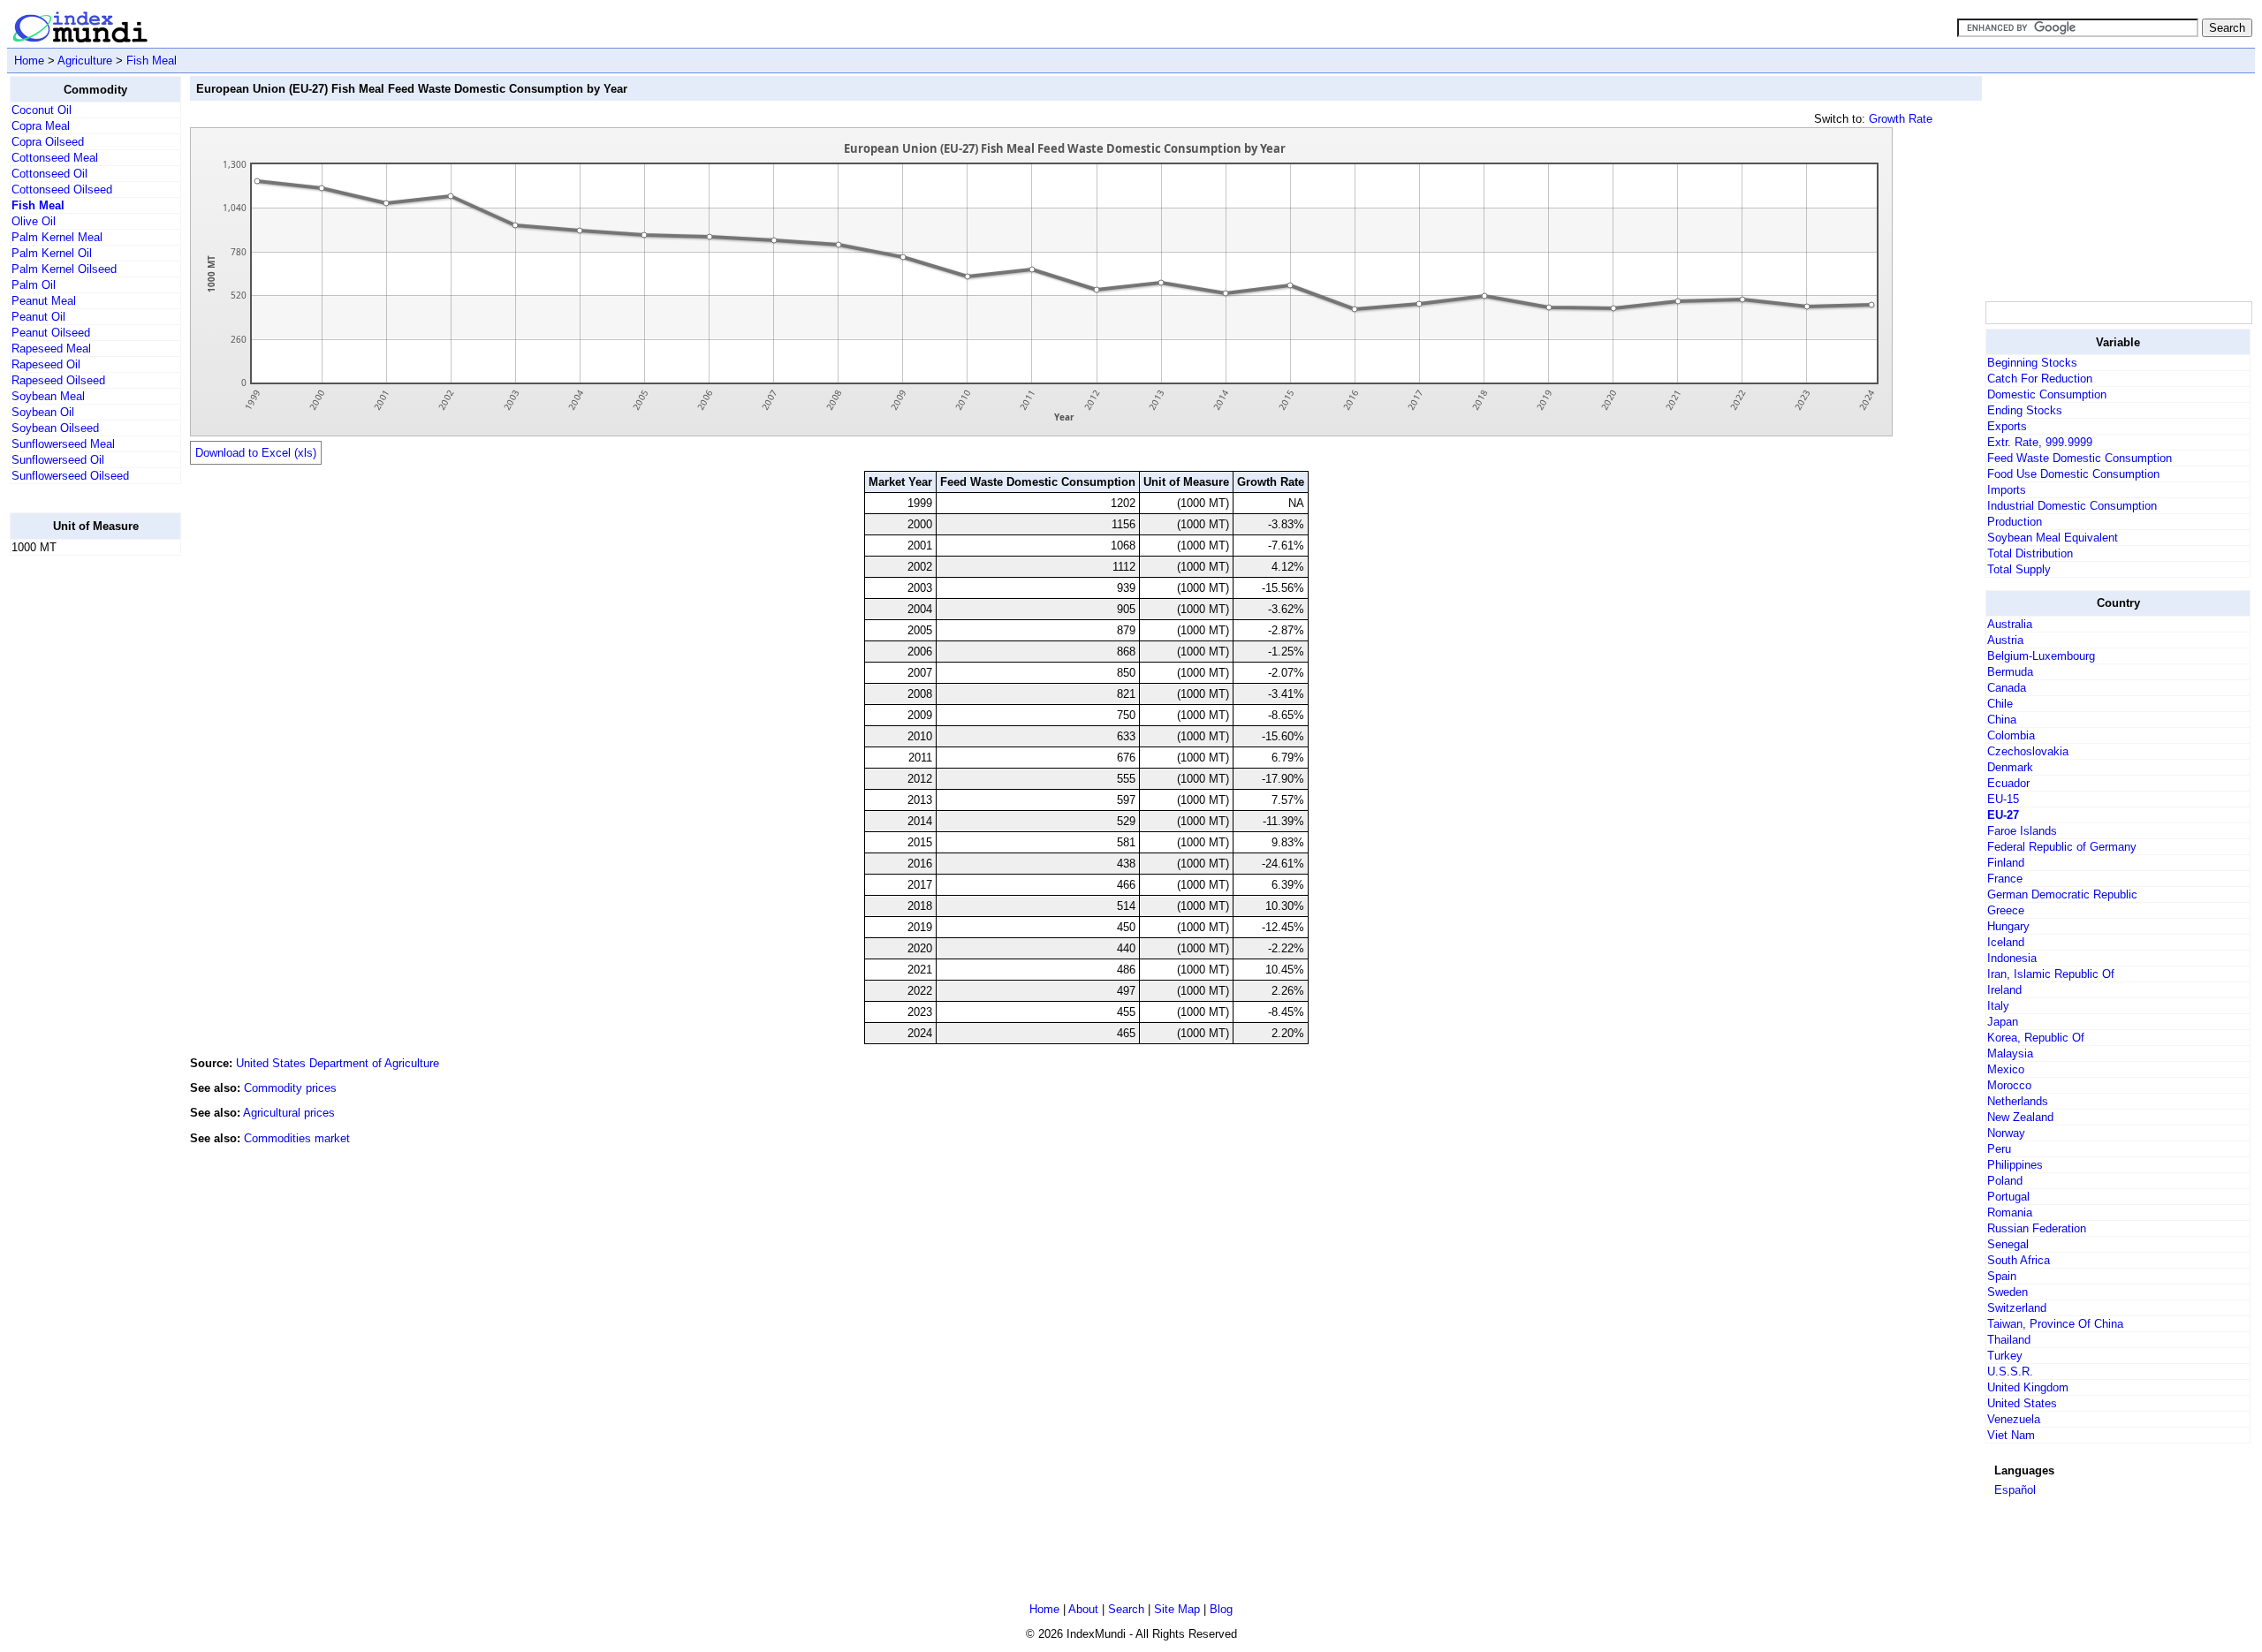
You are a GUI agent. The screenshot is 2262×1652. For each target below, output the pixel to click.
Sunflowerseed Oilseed (70, 476)
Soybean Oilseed (55, 428)
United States (2022, 1403)
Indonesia (2012, 958)
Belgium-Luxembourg (2041, 656)
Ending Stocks (2025, 410)
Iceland (2006, 942)
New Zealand (2020, 1117)
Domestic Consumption (2047, 394)
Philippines (2015, 1165)
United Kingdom (2028, 1387)
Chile (2000, 704)
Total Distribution (2030, 553)
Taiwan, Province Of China (2055, 1324)
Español (2015, 1490)
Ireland (2004, 990)
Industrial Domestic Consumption (2072, 506)
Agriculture (85, 61)
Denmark (2010, 767)
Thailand (2009, 1340)
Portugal (2008, 1197)
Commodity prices (290, 1088)
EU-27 (2003, 815)
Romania (2010, 1212)
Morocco (2009, 1085)
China (2002, 720)
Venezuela (2014, 1419)
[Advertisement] (80, 835)
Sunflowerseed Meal (63, 444)
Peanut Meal (44, 301)
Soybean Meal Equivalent (2053, 538)
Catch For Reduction (2040, 379)
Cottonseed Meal (55, 158)
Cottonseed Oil (49, 174)
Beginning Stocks (2032, 363)
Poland (2005, 1181)
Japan (2003, 1022)
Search (1126, 1609)
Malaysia (2010, 1053)
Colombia (2011, 735)
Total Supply (2019, 569)
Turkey (2005, 1356)
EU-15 (2003, 799)
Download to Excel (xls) (256, 453)
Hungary (2008, 926)
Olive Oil (34, 221)
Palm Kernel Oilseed (64, 269)
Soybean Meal (48, 396)
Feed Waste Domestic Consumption (2080, 458)
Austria (2005, 640)
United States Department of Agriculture (338, 1063)
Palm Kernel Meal (57, 237)
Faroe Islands (2022, 831)
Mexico (2006, 1069)
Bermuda (2010, 672)
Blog (1221, 1609)
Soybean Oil (43, 412)
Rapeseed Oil (46, 364)
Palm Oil (34, 285)
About (1083, 1609)
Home (29, 61)
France (2005, 879)
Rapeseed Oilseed (58, 380)
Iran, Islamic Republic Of (2051, 974)
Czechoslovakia (2028, 751)
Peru (1999, 1149)
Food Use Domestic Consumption (2073, 474)
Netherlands (2018, 1101)
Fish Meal (152, 61)
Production (2015, 522)
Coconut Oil (42, 110)
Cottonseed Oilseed (62, 189)
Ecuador (2008, 783)
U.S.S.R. (2010, 1372)
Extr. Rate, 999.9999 (2040, 442)
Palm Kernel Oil (52, 253)
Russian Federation (2037, 1228)
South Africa (2019, 1260)
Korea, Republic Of (2036, 1038)
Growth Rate (1901, 119)
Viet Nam (2011, 1435)
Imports (2007, 490)
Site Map (1177, 1609)
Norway (2006, 1133)
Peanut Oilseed (51, 333)
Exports (2007, 426)
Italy (1998, 1006)
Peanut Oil (38, 317)
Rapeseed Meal (51, 349)
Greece (2006, 910)
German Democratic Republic (2062, 894)
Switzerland (2017, 1308)
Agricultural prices (289, 1113)
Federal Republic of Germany (2062, 847)
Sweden (2008, 1292)
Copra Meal (41, 126)
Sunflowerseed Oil (58, 460)
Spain (2002, 1276)
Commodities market (297, 1138)
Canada (2007, 688)
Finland (2006, 863)
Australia (2010, 624)
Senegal (2008, 1244)
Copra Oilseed (48, 142)
